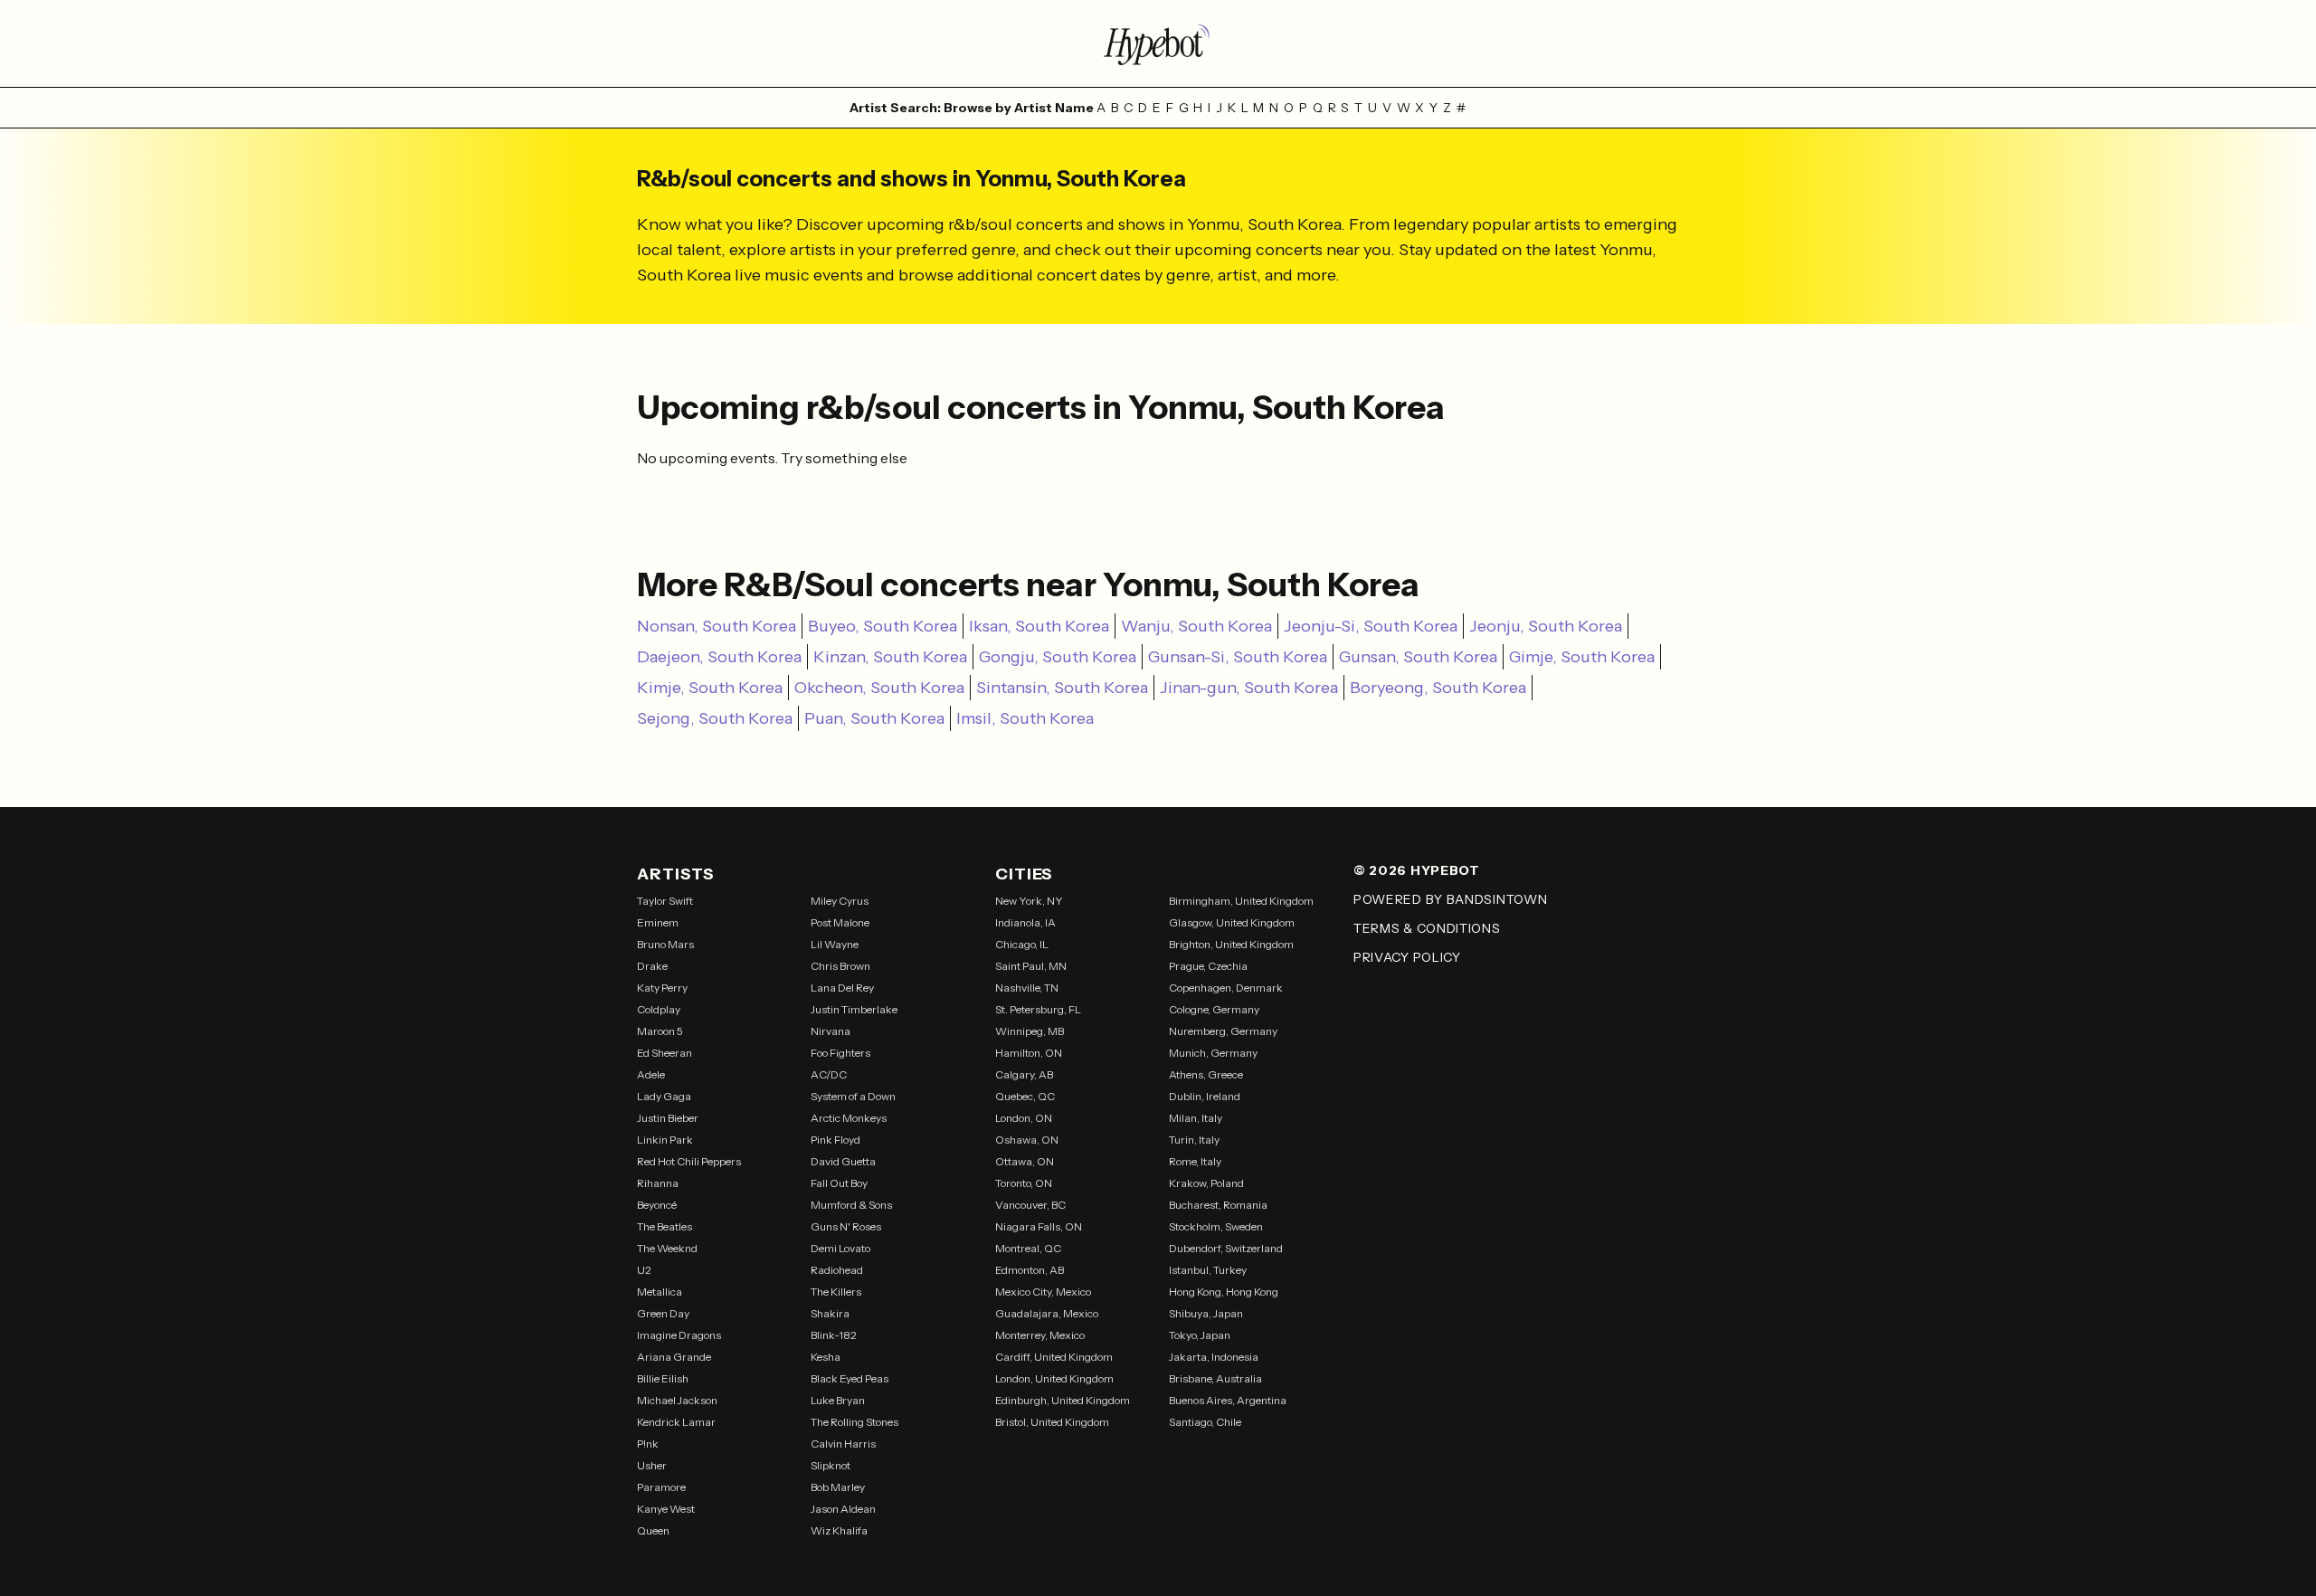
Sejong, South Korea (715, 718)
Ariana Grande (674, 1357)
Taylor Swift (665, 901)
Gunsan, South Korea (1418, 657)
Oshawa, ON (1027, 1140)
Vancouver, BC (1030, 1205)
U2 (644, 1270)
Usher (652, 1465)
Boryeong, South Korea (1438, 688)
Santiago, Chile (1205, 1422)
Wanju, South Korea (1196, 626)
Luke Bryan (838, 1400)
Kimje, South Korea (710, 688)
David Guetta (843, 1161)
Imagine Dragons (679, 1335)
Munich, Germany (1213, 1053)
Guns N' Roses (846, 1226)
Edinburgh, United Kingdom (1063, 1400)
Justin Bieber (668, 1118)
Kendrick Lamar (676, 1422)
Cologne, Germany (1214, 1009)
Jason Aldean (843, 1509)
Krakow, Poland (1206, 1183)
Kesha (826, 1357)
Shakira (830, 1313)
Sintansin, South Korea (1062, 688)
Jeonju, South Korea (1546, 626)
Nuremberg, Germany (1223, 1031)
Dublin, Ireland (1205, 1096)
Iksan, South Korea (1039, 626)
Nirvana (831, 1031)
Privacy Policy (1407, 957)
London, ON (1024, 1118)
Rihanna (658, 1183)
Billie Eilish (663, 1378)
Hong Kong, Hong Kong (1224, 1292)
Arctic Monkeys (849, 1118)
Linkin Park (665, 1140)
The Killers (836, 1292)
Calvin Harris (843, 1444)
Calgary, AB (1024, 1074)
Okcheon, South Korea (879, 688)
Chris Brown (840, 966)
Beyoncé (657, 1205)
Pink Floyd (835, 1140)
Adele (651, 1074)
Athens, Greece (1206, 1074)
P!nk (648, 1444)
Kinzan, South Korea (890, 657)
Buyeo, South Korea (883, 626)
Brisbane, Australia (1215, 1378)
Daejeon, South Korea (719, 657)
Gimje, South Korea (1582, 657)
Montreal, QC (1028, 1248)
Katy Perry (662, 988)
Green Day (663, 1313)
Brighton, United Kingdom (1231, 944)
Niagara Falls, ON (1039, 1226)
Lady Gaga (664, 1096)
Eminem (658, 922)
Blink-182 (834, 1335)
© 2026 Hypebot (1417, 870)
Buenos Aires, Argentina (1228, 1400)
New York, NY (1029, 901)
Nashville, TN (1027, 988)
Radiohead (837, 1270)
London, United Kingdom (1054, 1378)
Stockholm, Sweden (1216, 1226)
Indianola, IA (1025, 922)
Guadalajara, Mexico (1047, 1313)
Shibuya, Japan (1206, 1313)
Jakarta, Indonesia (1214, 1357)
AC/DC (829, 1074)
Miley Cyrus (840, 901)
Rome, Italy (1195, 1161)
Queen (653, 1530)
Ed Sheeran (664, 1053)
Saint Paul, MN (1031, 966)
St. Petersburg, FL (1038, 1009)
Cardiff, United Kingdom (1054, 1357)
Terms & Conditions (1427, 928)
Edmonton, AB (1030, 1270)
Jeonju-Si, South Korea (1371, 626)
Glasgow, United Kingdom (1232, 922)
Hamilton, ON (1029, 1053)
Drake (652, 966)
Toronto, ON (1024, 1183)
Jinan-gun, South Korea (1249, 688)
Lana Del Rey (842, 988)
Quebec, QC (1025, 1096)
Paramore (661, 1487)
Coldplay (659, 1009)
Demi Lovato (840, 1248)
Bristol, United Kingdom (1052, 1422)
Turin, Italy (1194, 1140)
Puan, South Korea (874, 718)
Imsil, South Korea (1025, 718)
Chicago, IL (1022, 944)
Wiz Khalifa (839, 1530)
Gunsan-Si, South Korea (1238, 657)
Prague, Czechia (1208, 966)
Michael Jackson (677, 1400)
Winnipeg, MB (1030, 1031)
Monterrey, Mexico (1040, 1335)
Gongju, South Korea (1058, 657)
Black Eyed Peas (850, 1378)
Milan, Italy (1196, 1118)
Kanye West (666, 1509)
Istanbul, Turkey (1208, 1270)
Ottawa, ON (1025, 1161)
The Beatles (664, 1226)
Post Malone (840, 922)
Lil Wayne (835, 944)
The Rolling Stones (854, 1422)
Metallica (660, 1292)
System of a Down (853, 1096)
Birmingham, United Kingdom (1241, 901)
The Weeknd (667, 1248)
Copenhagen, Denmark (1226, 988)
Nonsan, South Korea (717, 626)
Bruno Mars (665, 944)
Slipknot (831, 1465)
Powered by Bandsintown (1450, 899)
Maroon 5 (660, 1031)
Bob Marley (838, 1487)
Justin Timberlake (854, 1009)
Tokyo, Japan (1200, 1335)
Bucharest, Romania (1218, 1205)
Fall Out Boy (839, 1183)
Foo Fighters (840, 1053)
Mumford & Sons (851, 1205)
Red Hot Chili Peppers (689, 1161)
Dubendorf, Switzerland (1226, 1248)
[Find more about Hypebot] (1158, 43)
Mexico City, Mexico (1043, 1292)
